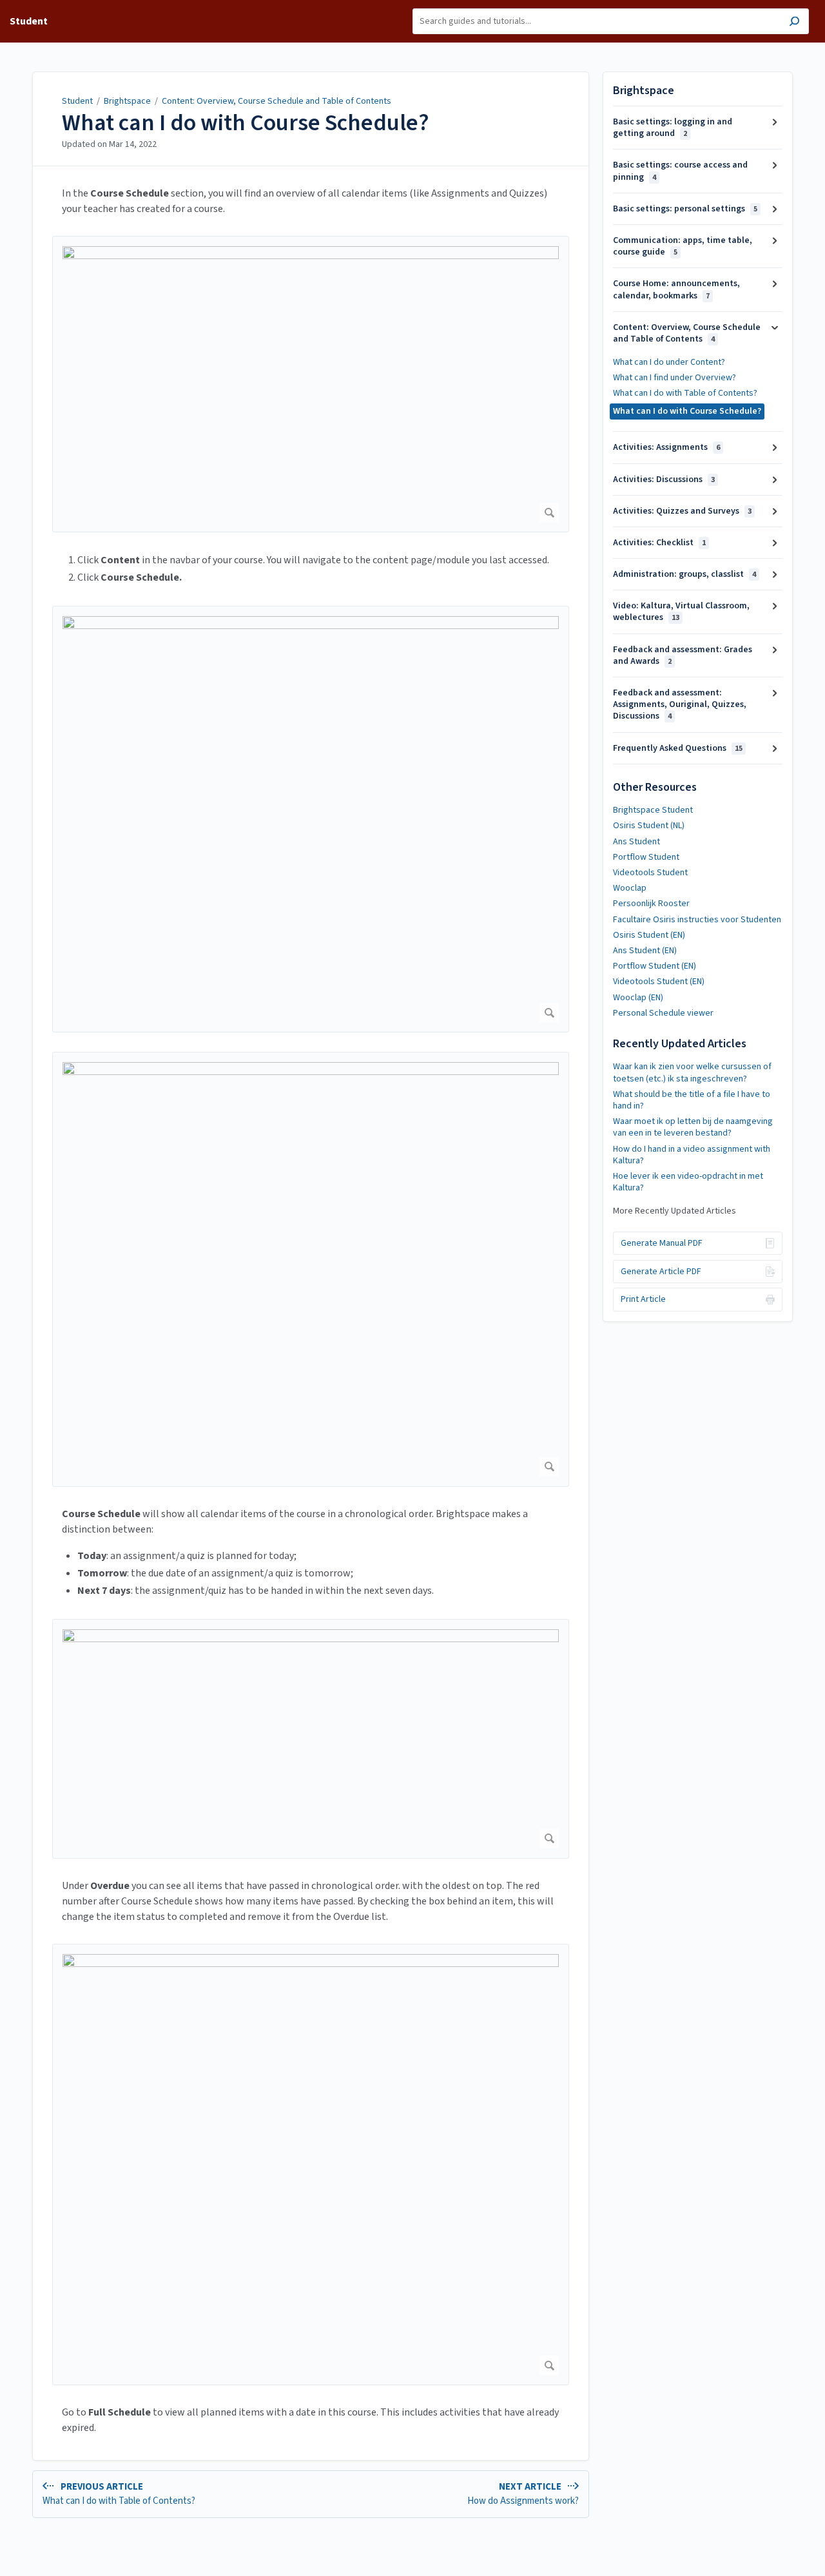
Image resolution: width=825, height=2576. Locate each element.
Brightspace (127, 101)
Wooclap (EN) (638, 998)
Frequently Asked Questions (678, 748)
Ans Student (636, 842)
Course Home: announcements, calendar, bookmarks (676, 289)
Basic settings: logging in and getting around (673, 128)
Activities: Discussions (664, 479)
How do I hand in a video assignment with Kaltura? (692, 1155)
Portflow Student (646, 857)
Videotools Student (650, 873)
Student (77, 101)
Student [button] (29, 21)
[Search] (794, 23)
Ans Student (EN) (645, 951)
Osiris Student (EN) (649, 935)
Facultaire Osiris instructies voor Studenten (697, 920)
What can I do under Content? (669, 362)
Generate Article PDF (661, 1272)
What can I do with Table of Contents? (685, 393)
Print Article (643, 1299)
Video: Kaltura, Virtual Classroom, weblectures (681, 612)
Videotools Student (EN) (659, 982)
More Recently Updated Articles (675, 1211)
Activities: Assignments (666, 447)
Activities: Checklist (659, 543)
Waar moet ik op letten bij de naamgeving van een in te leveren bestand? (693, 1127)
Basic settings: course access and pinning (680, 171)
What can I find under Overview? (675, 378)
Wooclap (630, 888)
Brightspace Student (653, 810)
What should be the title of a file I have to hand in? (692, 1100)
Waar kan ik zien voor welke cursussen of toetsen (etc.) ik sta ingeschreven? (692, 1072)
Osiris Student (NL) (649, 826)
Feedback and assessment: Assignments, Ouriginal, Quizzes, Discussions (680, 704)
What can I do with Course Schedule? (246, 123)
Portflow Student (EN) (655, 966)
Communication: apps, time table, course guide (683, 246)
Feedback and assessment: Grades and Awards (683, 655)
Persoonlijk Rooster (651, 904)
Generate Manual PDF (662, 1243)
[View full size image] (311, 384)
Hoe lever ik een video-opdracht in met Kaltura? (688, 1182)
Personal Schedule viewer (663, 1013)
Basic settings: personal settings (685, 209)
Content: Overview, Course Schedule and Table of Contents (277, 101)
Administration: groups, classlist (684, 574)
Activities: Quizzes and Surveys (682, 511)
